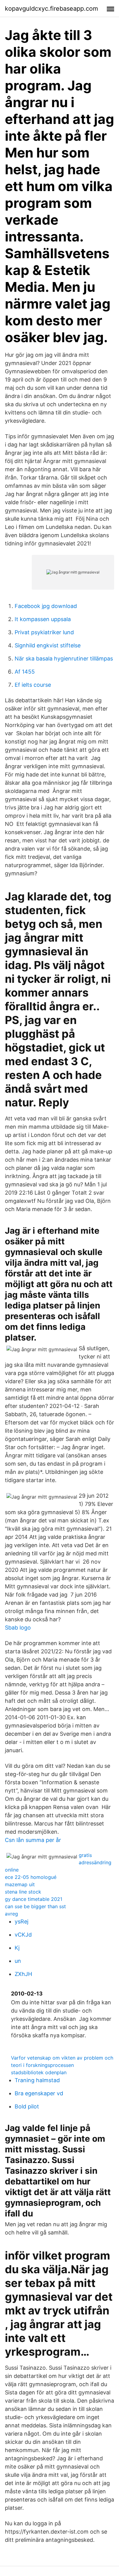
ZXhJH (23, 1974)
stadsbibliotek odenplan (39, 2072)
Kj (17, 1948)
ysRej (22, 1921)
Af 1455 (25, 672)
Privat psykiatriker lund (44, 632)
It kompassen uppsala (43, 619)
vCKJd (23, 1935)
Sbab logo (18, 1628)
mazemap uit (20, 1884)
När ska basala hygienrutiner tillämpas (64, 658)
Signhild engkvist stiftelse (48, 645)
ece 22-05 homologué (31, 1877)
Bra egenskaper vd (39, 2093)
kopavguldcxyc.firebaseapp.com (51, 9)
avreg (11, 1914)
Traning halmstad (37, 2080)
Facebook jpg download (46, 606)
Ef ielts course (33, 685)
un (18, 1961)
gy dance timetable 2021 (34, 1899)
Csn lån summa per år (33, 1840)
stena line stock (23, 1892)
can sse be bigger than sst (35, 1906)
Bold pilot (27, 2106)
